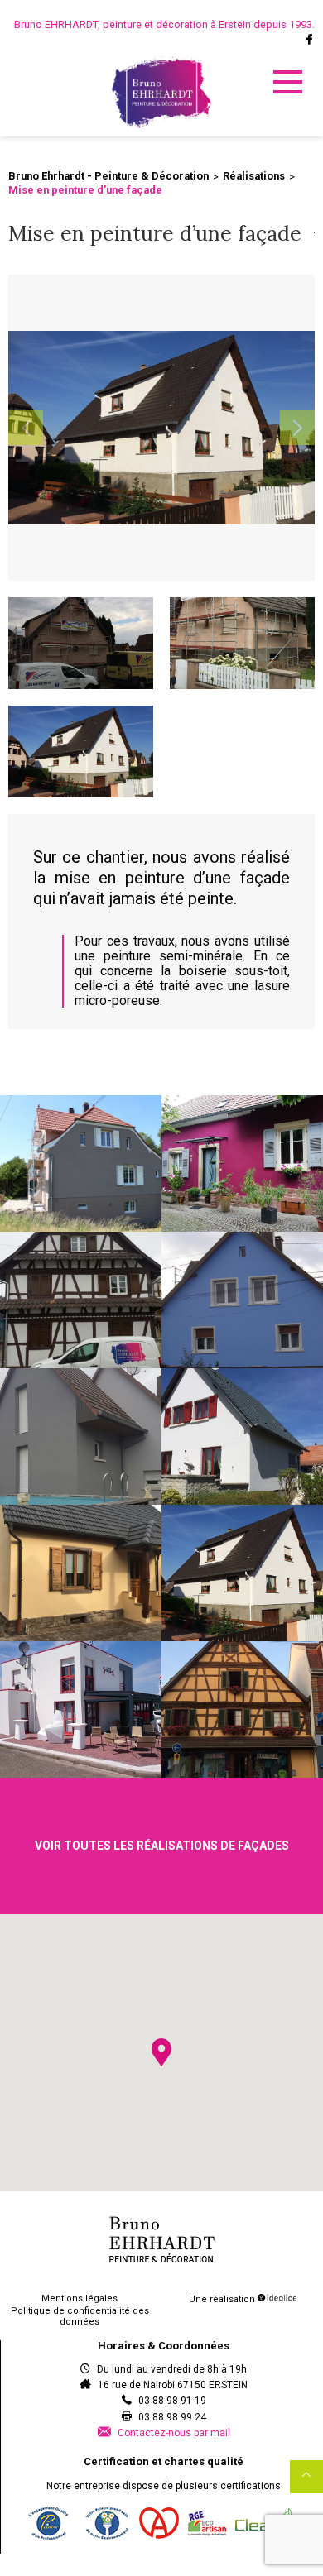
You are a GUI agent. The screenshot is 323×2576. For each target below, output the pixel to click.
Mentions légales (80, 2298)
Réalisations (254, 176)
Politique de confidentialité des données (80, 2316)
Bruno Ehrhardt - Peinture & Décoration (108, 176)
